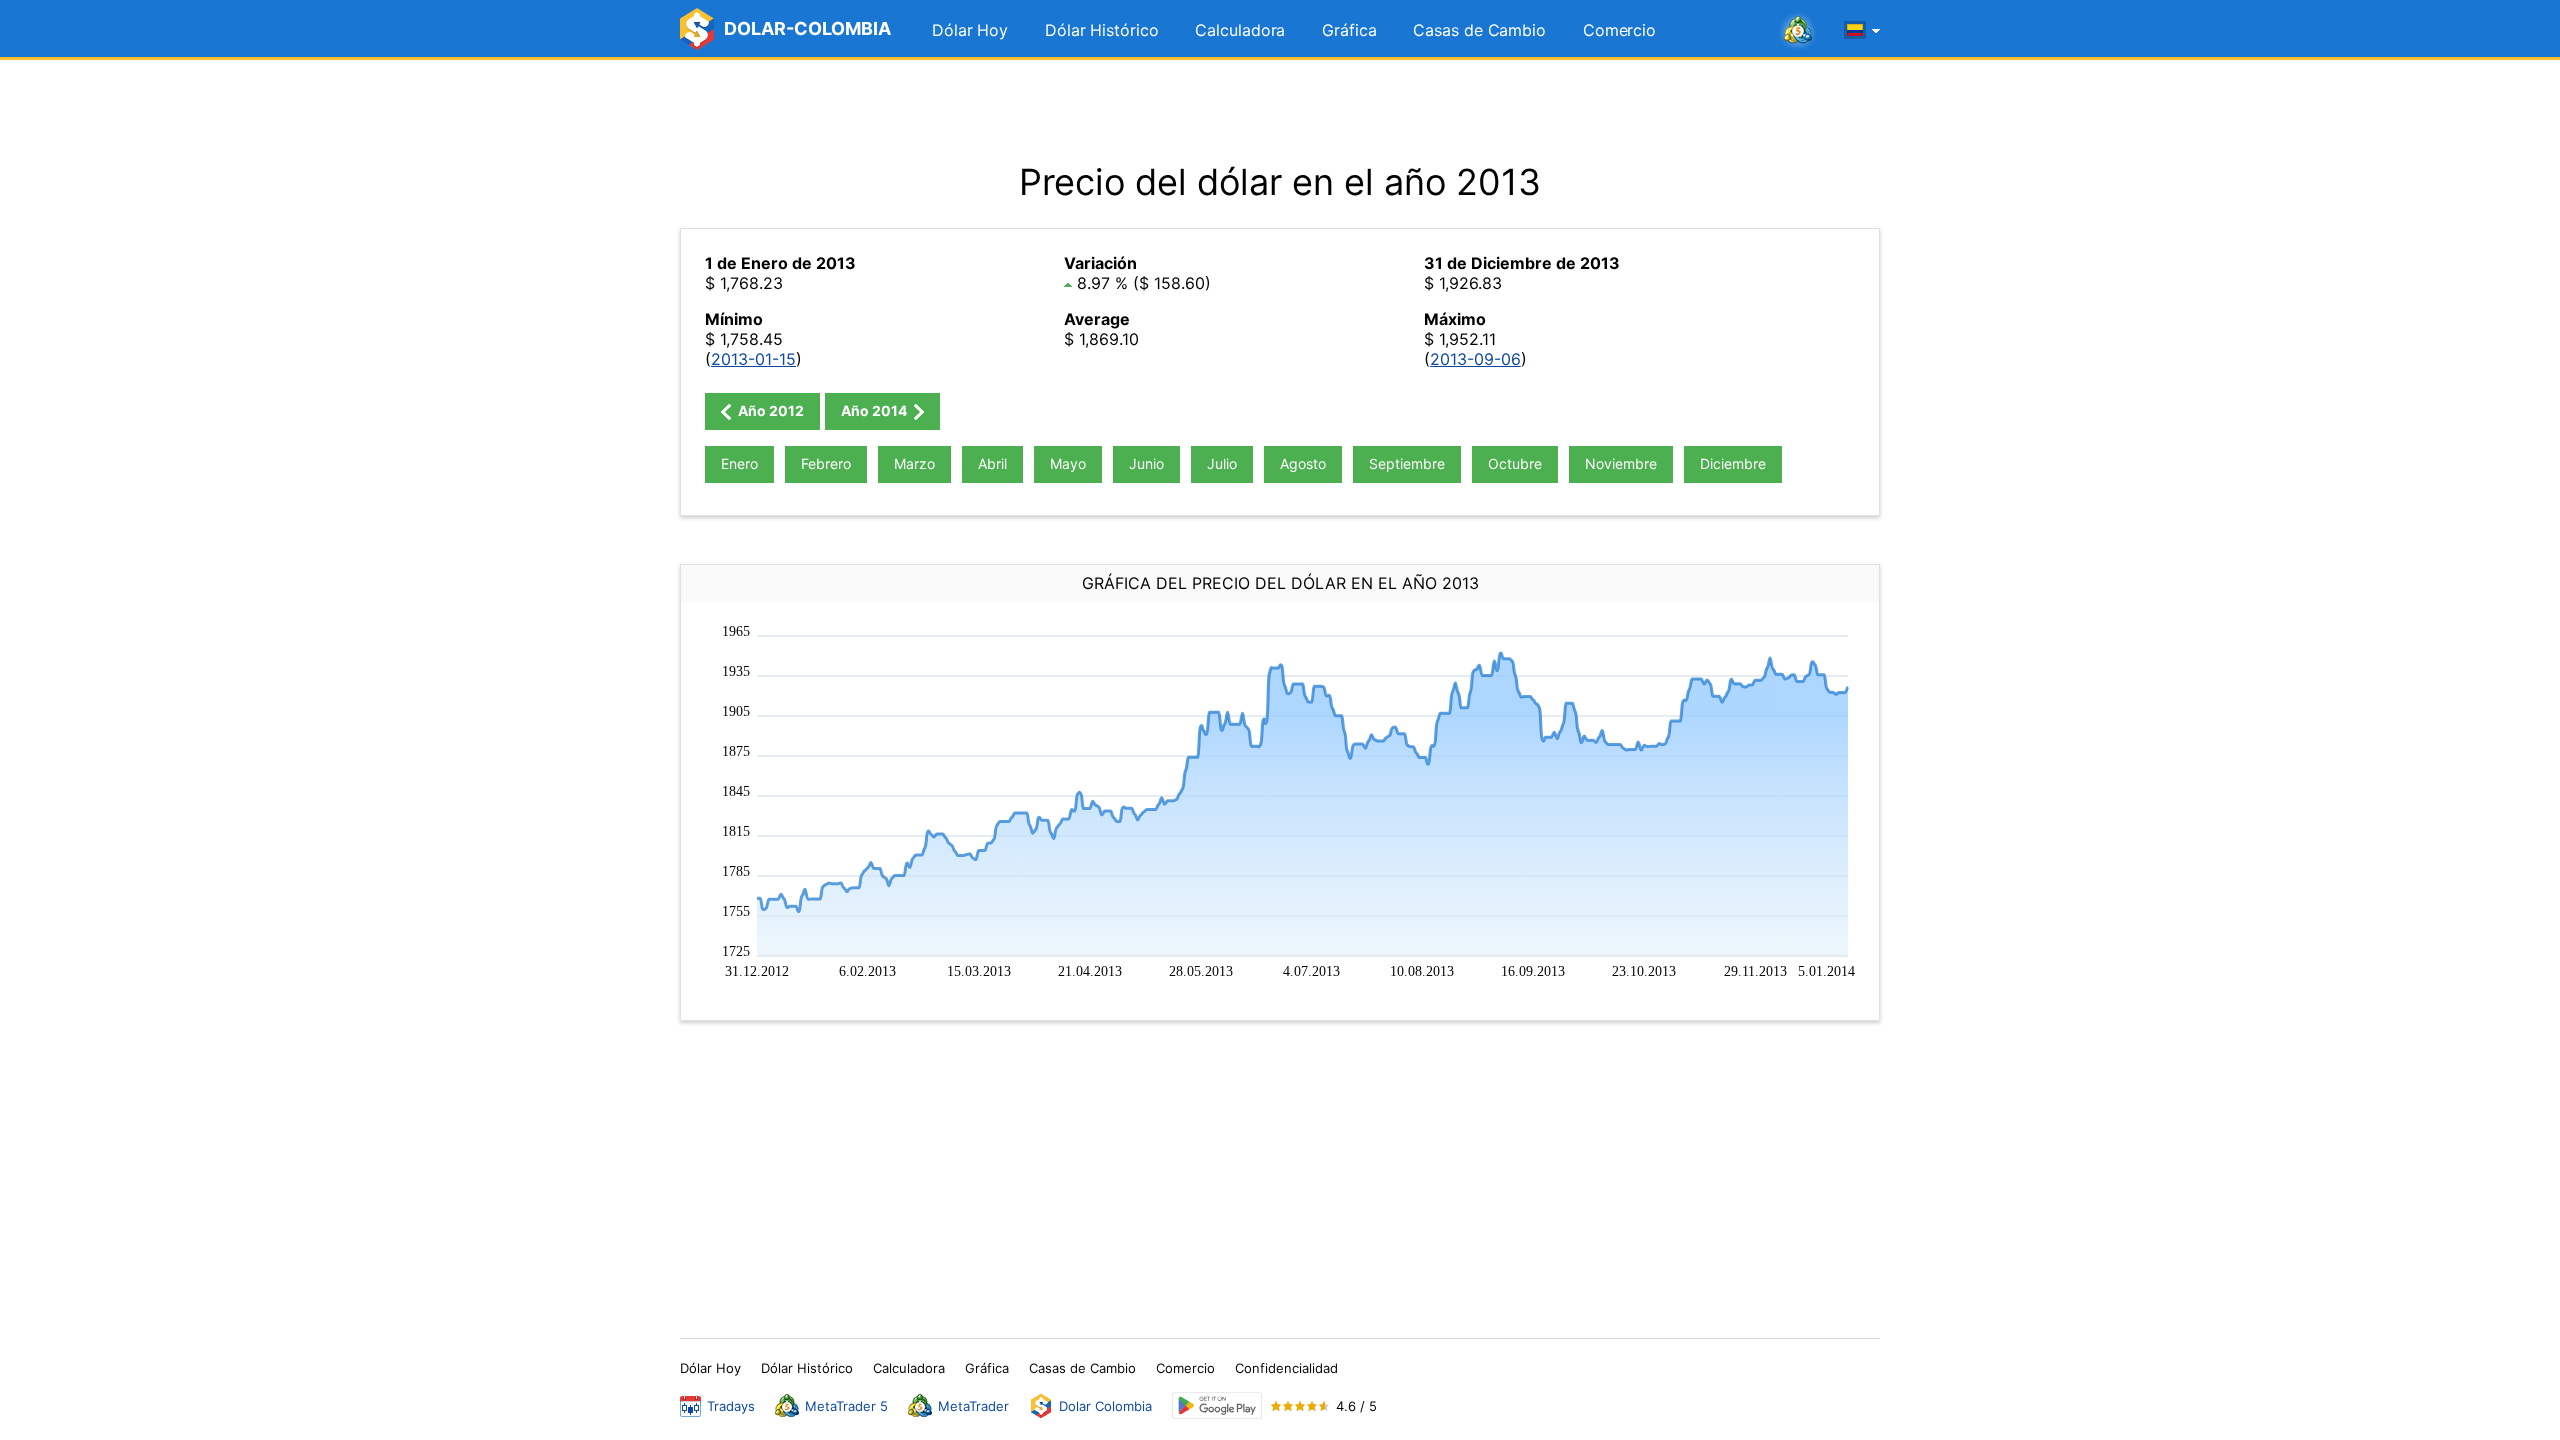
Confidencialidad (1286, 1368)
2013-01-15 (753, 359)
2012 (769, 410)
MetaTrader (973, 1406)
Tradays (731, 1406)
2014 (875, 410)
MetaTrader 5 (846, 1406)
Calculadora (1240, 30)
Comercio (1619, 30)
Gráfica (1349, 30)
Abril (992, 463)
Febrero (826, 463)
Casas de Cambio (1479, 30)
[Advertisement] (1280, 110)
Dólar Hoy (970, 30)
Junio (1146, 463)
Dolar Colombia (1105, 1406)
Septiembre (1407, 463)
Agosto (1303, 463)
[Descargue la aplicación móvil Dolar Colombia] (1217, 1405)
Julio (1222, 463)
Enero (739, 463)
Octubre (1515, 463)
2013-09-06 (1475, 359)
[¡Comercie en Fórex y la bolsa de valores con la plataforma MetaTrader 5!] (1798, 31)
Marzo (914, 463)
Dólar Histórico (1102, 30)
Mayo (1068, 463)
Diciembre (1733, 463)
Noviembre (1621, 463)
